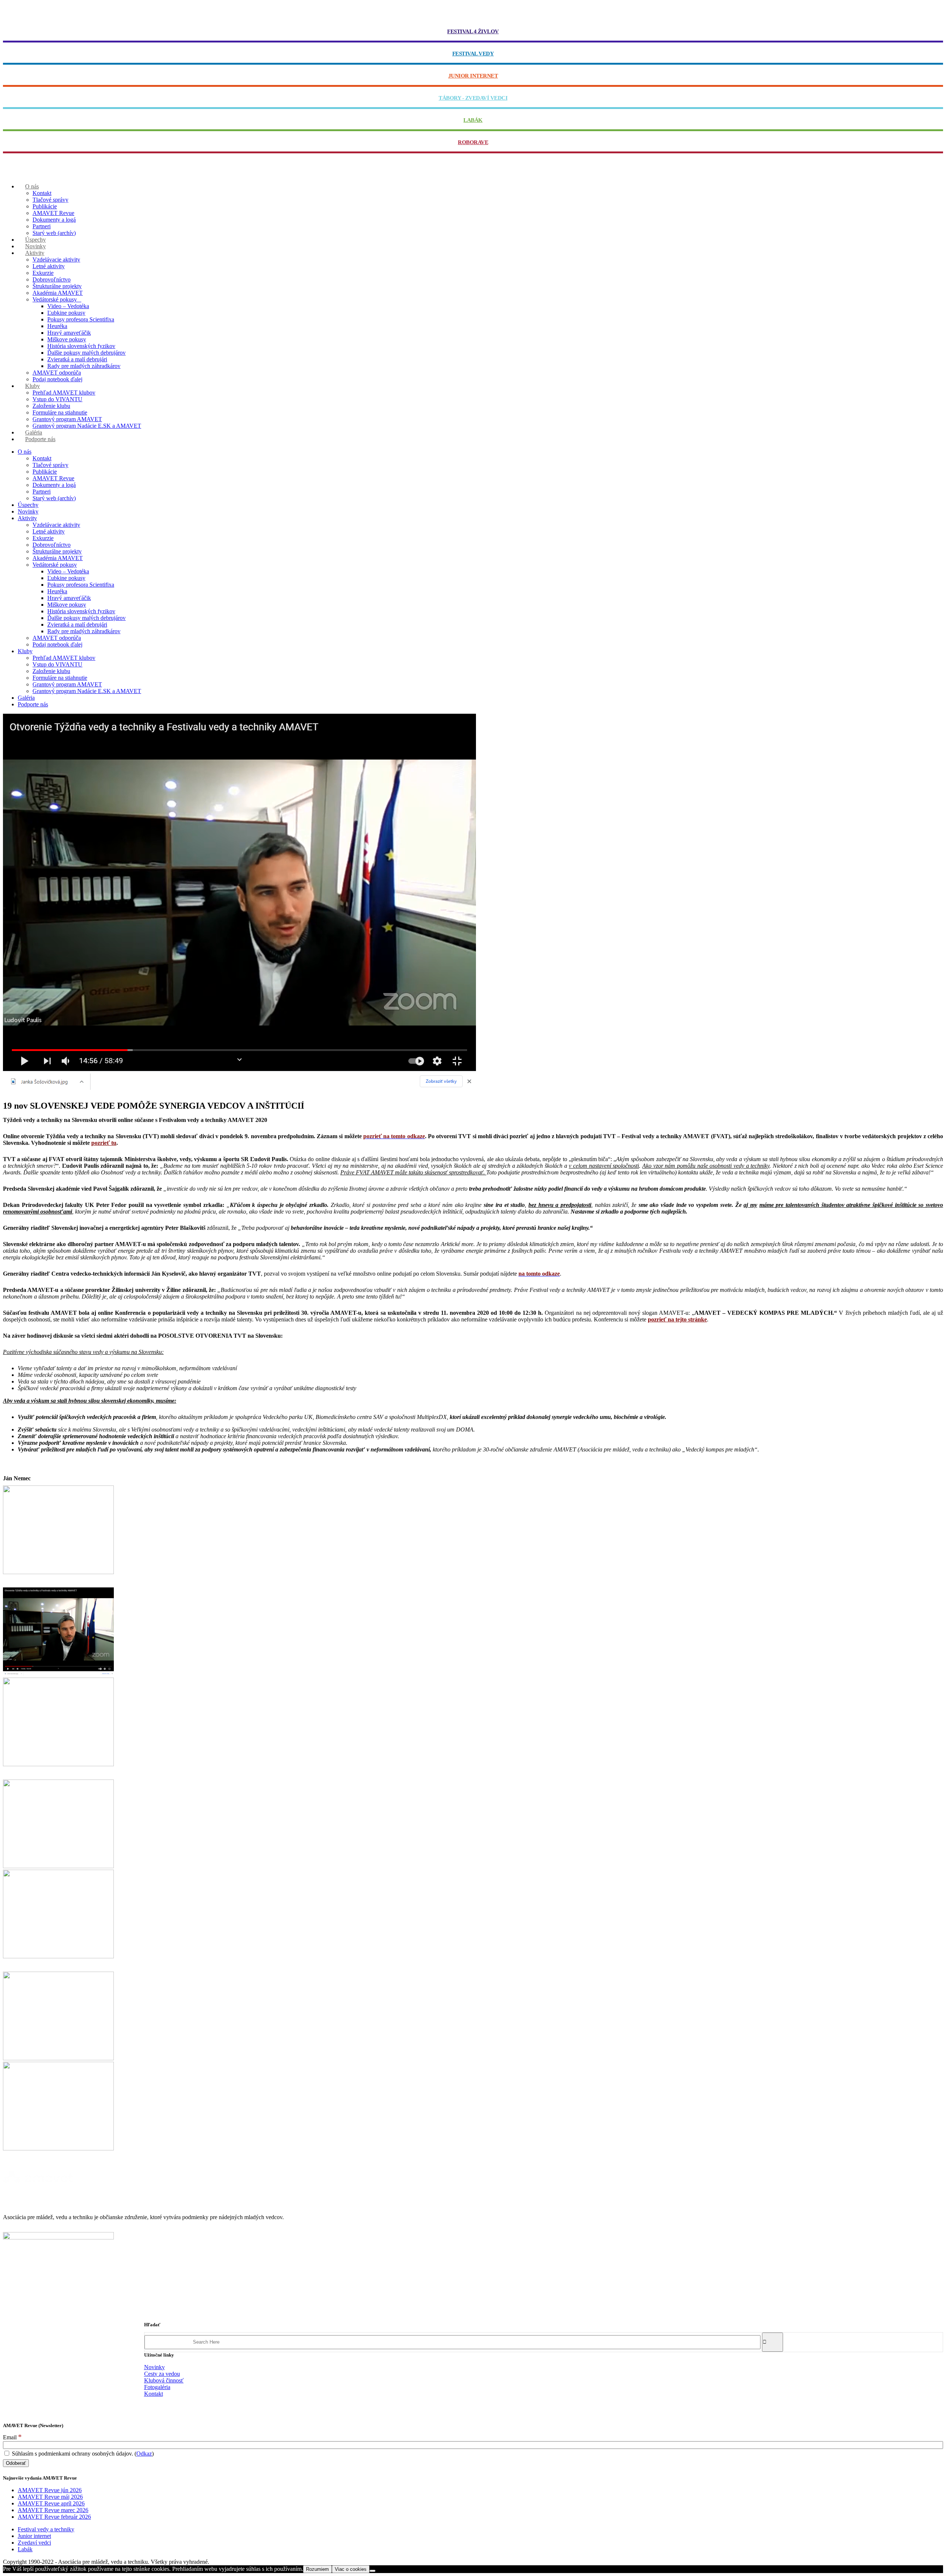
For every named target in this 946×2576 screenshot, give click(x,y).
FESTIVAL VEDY (473, 54)
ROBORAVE (473, 142)
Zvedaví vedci (34, 2543)
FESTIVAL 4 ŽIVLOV (473, 31)
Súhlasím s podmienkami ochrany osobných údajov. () (82, 2454)
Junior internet (34, 2536)
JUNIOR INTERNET (473, 76)
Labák (25, 2549)
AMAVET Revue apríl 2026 (51, 2503)
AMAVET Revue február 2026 (54, 2517)
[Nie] (372, 2571)
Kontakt (154, 2394)
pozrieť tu (104, 1143)
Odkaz (144, 2454)
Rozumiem (317, 2569)
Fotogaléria (157, 2387)
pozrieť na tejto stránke (677, 1319)
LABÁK (473, 120)
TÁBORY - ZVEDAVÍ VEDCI (473, 98)
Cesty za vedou (162, 2374)
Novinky (154, 2367)
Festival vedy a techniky (46, 2529)
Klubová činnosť (164, 2380)
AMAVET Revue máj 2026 (50, 2497)
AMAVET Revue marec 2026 (53, 2510)
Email (12, 2437)
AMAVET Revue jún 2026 (50, 2490)
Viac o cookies (351, 2569)
